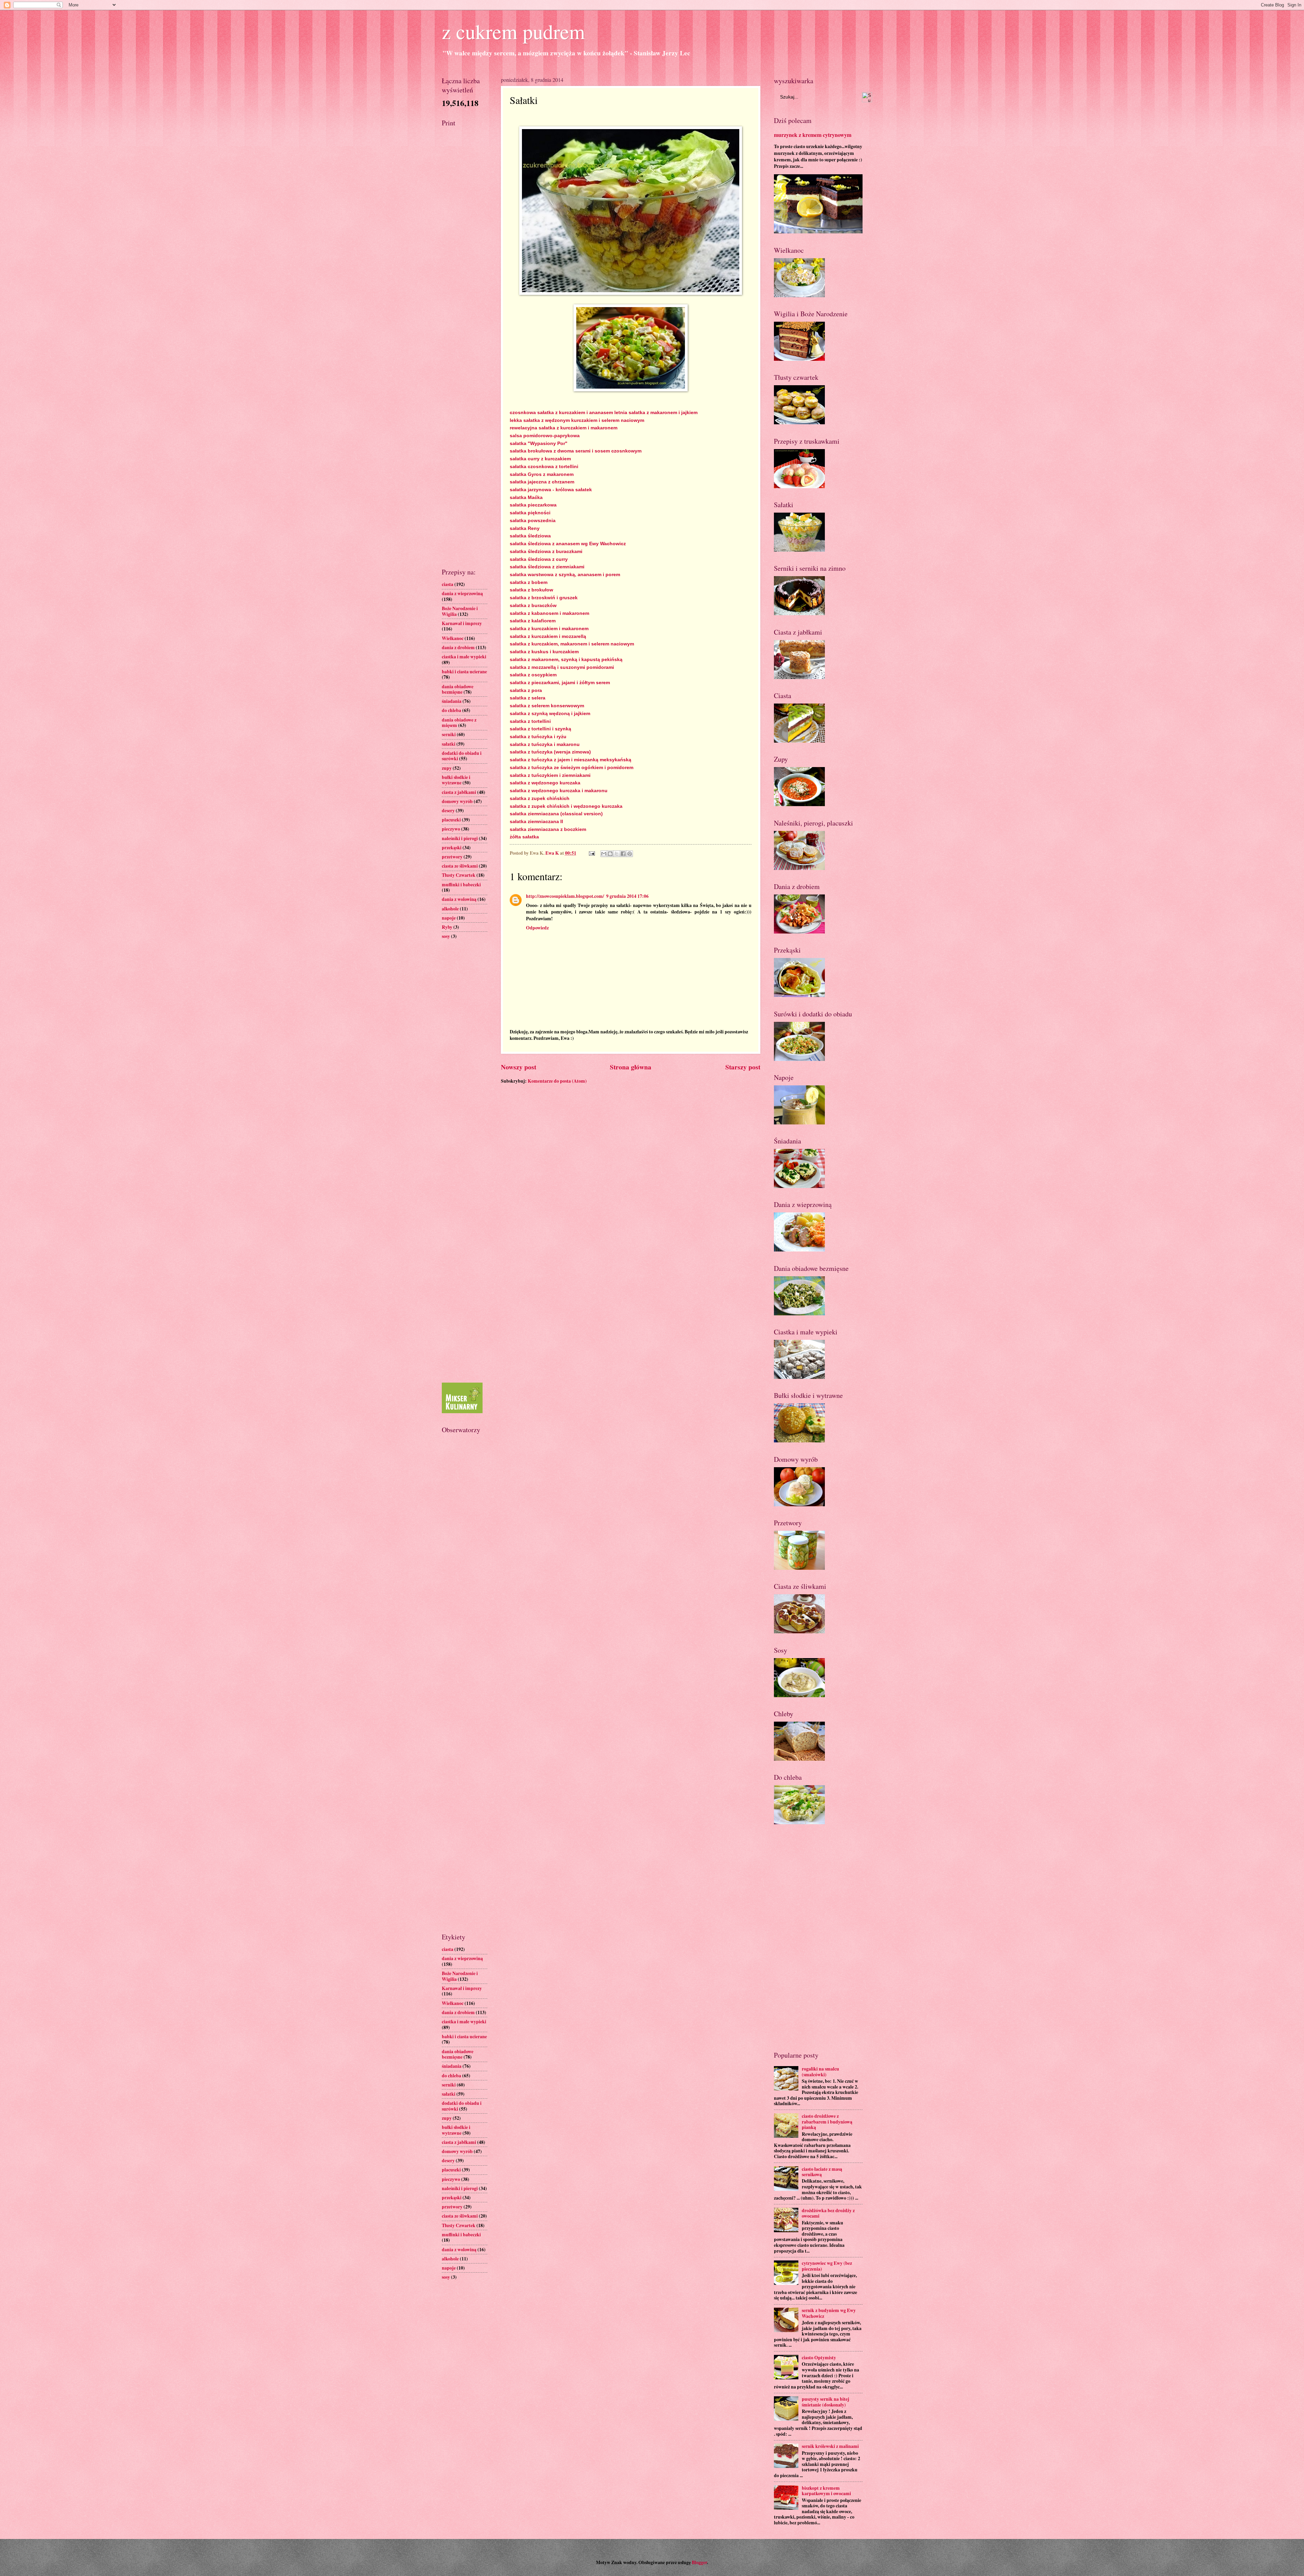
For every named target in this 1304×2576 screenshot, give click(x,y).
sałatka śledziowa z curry (539, 559)
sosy (446, 936)
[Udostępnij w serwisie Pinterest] (630, 854)
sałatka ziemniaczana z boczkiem (548, 829)
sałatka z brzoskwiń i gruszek (544, 598)
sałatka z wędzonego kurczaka (545, 783)
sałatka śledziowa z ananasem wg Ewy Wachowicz (568, 544)
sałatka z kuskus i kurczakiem (544, 652)
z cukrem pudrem (513, 31)
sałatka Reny (525, 528)
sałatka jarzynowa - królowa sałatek (551, 490)
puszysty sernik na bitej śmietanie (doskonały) (826, 2402)
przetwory (452, 857)
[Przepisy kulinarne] (462, 1411)
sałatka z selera (528, 698)
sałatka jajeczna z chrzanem (542, 482)
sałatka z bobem (529, 582)
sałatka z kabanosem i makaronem (549, 613)
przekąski (452, 848)
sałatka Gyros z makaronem (542, 474)
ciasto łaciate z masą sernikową (822, 2172)
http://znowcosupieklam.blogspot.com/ (565, 896)
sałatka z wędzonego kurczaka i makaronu (559, 790)
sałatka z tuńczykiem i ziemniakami (550, 775)
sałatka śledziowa (530, 536)
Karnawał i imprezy (462, 623)
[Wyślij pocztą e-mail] (604, 854)
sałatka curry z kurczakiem (540, 459)
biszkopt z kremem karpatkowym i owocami (826, 2491)
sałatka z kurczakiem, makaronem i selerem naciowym (572, 644)
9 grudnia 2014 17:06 (627, 896)
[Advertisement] (465, 239)
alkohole (450, 909)
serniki (449, 734)
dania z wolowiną (459, 899)
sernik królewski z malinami (830, 2446)
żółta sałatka (524, 837)
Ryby (447, 927)
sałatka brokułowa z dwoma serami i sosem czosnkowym (576, 451)
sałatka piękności (530, 513)
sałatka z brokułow (531, 590)
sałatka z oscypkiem (533, 675)
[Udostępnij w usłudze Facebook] (623, 854)
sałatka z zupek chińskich (540, 798)
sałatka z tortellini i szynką (540, 729)
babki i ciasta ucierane (464, 672)
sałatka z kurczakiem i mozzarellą (548, 636)
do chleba (451, 710)
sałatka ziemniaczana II (536, 821)
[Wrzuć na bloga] (610, 854)
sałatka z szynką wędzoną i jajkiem (550, 713)
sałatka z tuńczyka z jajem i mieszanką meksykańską (570, 760)
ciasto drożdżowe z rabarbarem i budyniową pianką (827, 2122)
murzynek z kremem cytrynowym (813, 135)
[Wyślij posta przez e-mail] (591, 853)
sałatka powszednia (533, 520)
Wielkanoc (453, 638)
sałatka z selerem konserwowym (547, 706)
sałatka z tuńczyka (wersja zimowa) (550, 752)
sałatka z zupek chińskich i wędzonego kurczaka (566, 806)
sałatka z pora (526, 690)
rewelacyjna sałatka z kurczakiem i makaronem (564, 428)
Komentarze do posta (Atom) (557, 1081)
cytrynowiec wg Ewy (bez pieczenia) (827, 2266)
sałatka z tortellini (530, 721)
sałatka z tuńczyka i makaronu (545, 744)
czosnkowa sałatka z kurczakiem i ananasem (561, 412)
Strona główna (631, 1067)
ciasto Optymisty (819, 2358)
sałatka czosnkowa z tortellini (544, 466)
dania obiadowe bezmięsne (458, 689)
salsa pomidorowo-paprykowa (545, 436)
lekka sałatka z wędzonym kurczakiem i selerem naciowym (577, 420)
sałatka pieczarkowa (533, 505)
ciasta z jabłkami (459, 792)
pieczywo (451, 829)
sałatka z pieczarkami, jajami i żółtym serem (560, 682)
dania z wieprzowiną (462, 593)
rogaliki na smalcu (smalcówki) (820, 2072)
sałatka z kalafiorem (533, 621)
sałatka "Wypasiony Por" (539, 443)
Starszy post (743, 1067)
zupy (447, 768)
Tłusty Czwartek (459, 875)
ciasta (448, 584)
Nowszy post (519, 1067)
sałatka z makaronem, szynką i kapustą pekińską (566, 659)
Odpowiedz (537, 928)
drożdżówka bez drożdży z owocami (828, 2213)
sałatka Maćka (526, 497)
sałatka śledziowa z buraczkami (546, 551)
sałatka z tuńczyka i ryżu (538, 736)
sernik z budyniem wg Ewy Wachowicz (829, 2313)
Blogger (699, 2562)
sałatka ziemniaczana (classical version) (556, 814)
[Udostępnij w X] (617, 854)
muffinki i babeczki (461, 885)
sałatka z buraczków (533, 605)
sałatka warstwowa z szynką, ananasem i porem (565, 574)
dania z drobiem (458, 647)
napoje (449, 918)
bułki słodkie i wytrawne (456, 780)
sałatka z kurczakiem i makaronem (549, 628)
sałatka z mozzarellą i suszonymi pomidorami (562, 667)
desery (448, 811)
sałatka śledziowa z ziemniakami (547, 567)
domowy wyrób (457, 801)
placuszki (451, 820)
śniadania (452, 701)
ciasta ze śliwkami (460, 866)
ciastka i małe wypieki (464, 657)
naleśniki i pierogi (460, 838)
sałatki (449, 744)
